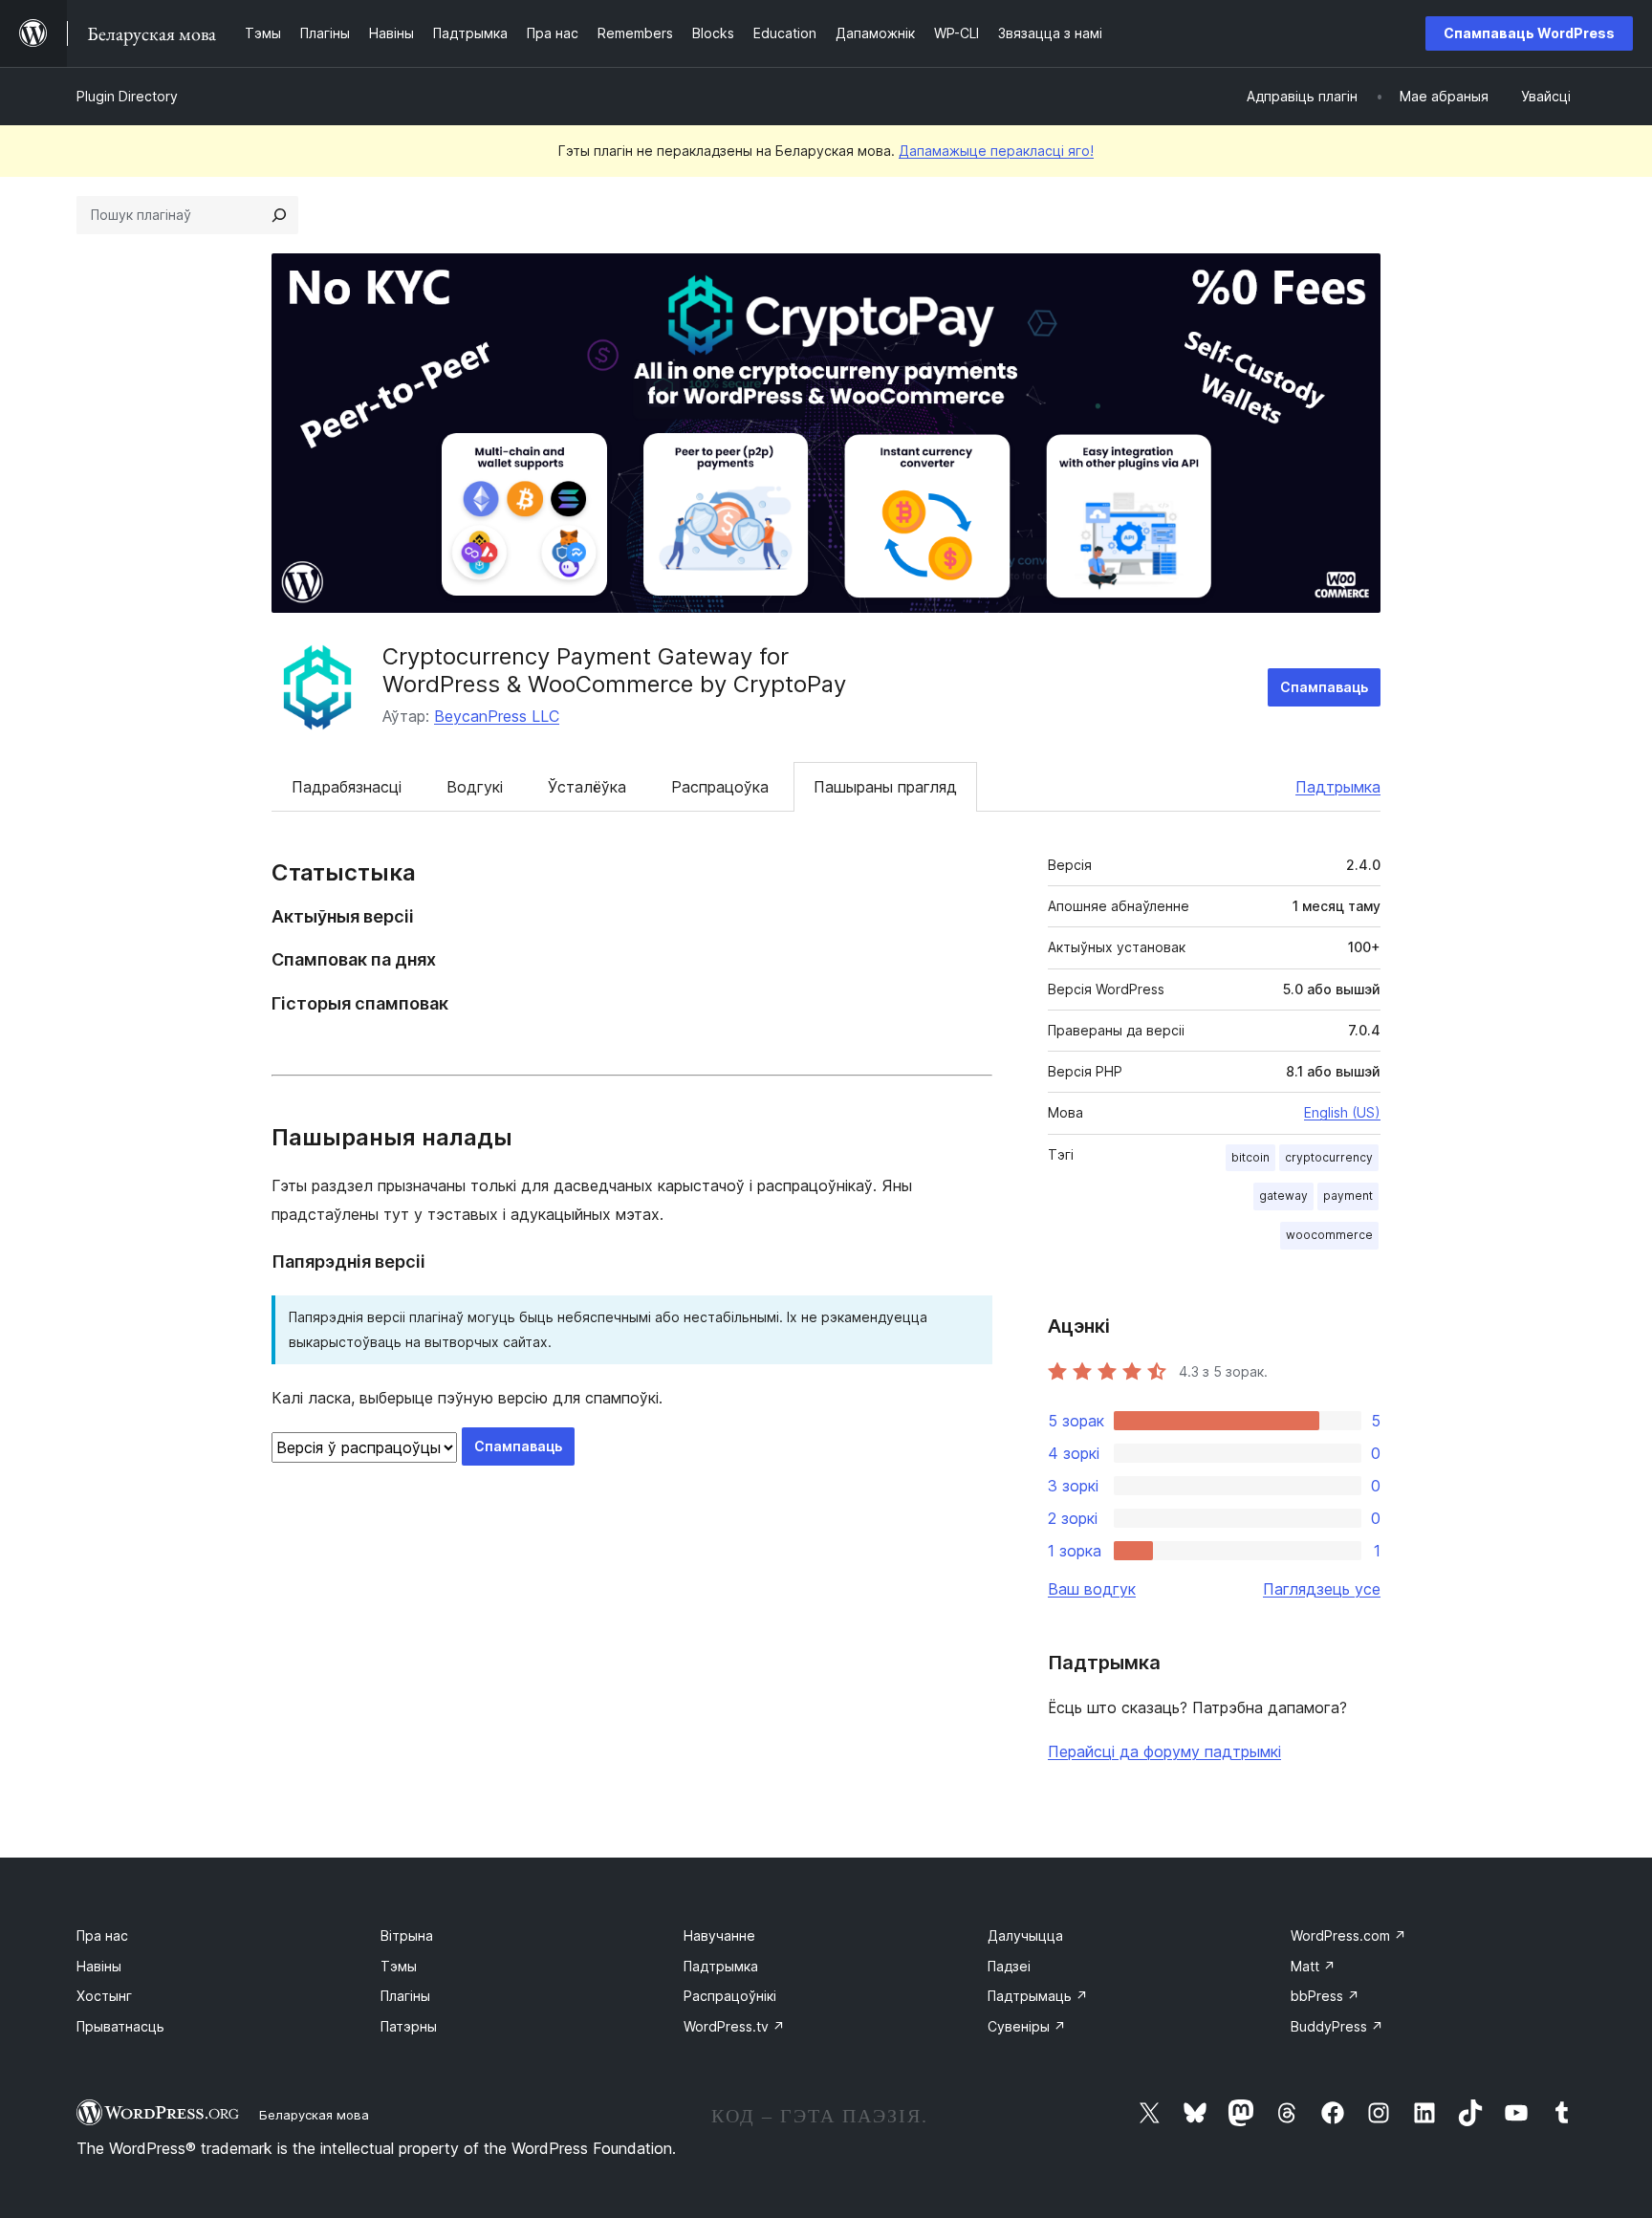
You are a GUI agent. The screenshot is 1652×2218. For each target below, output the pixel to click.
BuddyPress (1337, 2026)
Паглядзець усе (1322, 1589)
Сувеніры (1027, 2026)
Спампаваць (1324, 687)
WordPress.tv (734, 2026)
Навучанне (719, 1935)
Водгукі (475, 787)
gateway (1283, 1196)
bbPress (1325, 1996)
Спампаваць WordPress (1529, 33)
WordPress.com (1348, 1935)
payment (1348, 1196)
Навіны (99, 1966)
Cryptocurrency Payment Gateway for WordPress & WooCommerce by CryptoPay (614, 670)
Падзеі (1009, 1966)
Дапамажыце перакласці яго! (996, 151)
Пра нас (102, 1935)
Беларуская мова (314, 2115)
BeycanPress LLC (497, 716)
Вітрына (407, 1935)
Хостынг (104, 1996)
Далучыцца (1025, 1935)
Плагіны (405, 1996)
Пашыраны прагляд (885, 787)
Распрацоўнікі (730, 1996)
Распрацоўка (720, 787)
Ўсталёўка (587, 787)
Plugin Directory (127, 96)
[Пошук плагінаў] (279, 215)
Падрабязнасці (347, 787)
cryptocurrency (1329, 1157)
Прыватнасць (120, 2026)
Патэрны (409, 2026)
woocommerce (1329, 1235)
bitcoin (1250, 1157)
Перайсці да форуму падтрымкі (1164, 1751)
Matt (1313, 1966)
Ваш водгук (1092, 1589)
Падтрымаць (1038, 1996)
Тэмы (399, 1966)
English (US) (1342, 1112)
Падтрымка (1338, 787)
